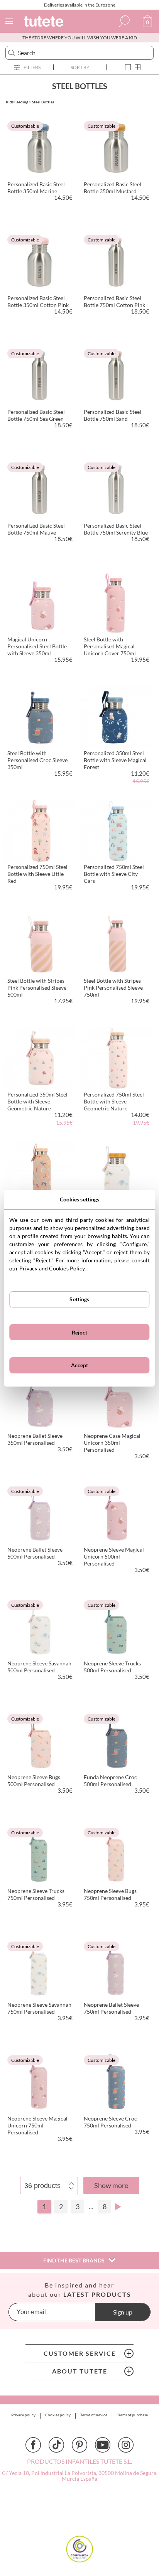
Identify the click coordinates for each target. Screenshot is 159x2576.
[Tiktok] (56, 2445)
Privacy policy (23, 2415)
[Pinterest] (79, 2445)
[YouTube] (103, 2445)
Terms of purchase (132, 2415)
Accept (80, 1365)
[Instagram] (126, 2445)
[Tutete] (45, 23)
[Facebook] (33, 2445)
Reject (79, 1332)
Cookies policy (58, 2415)
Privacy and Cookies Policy (52, 1268)
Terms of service (94, 2415)
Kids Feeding (17, 102)
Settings (79, 1299)
